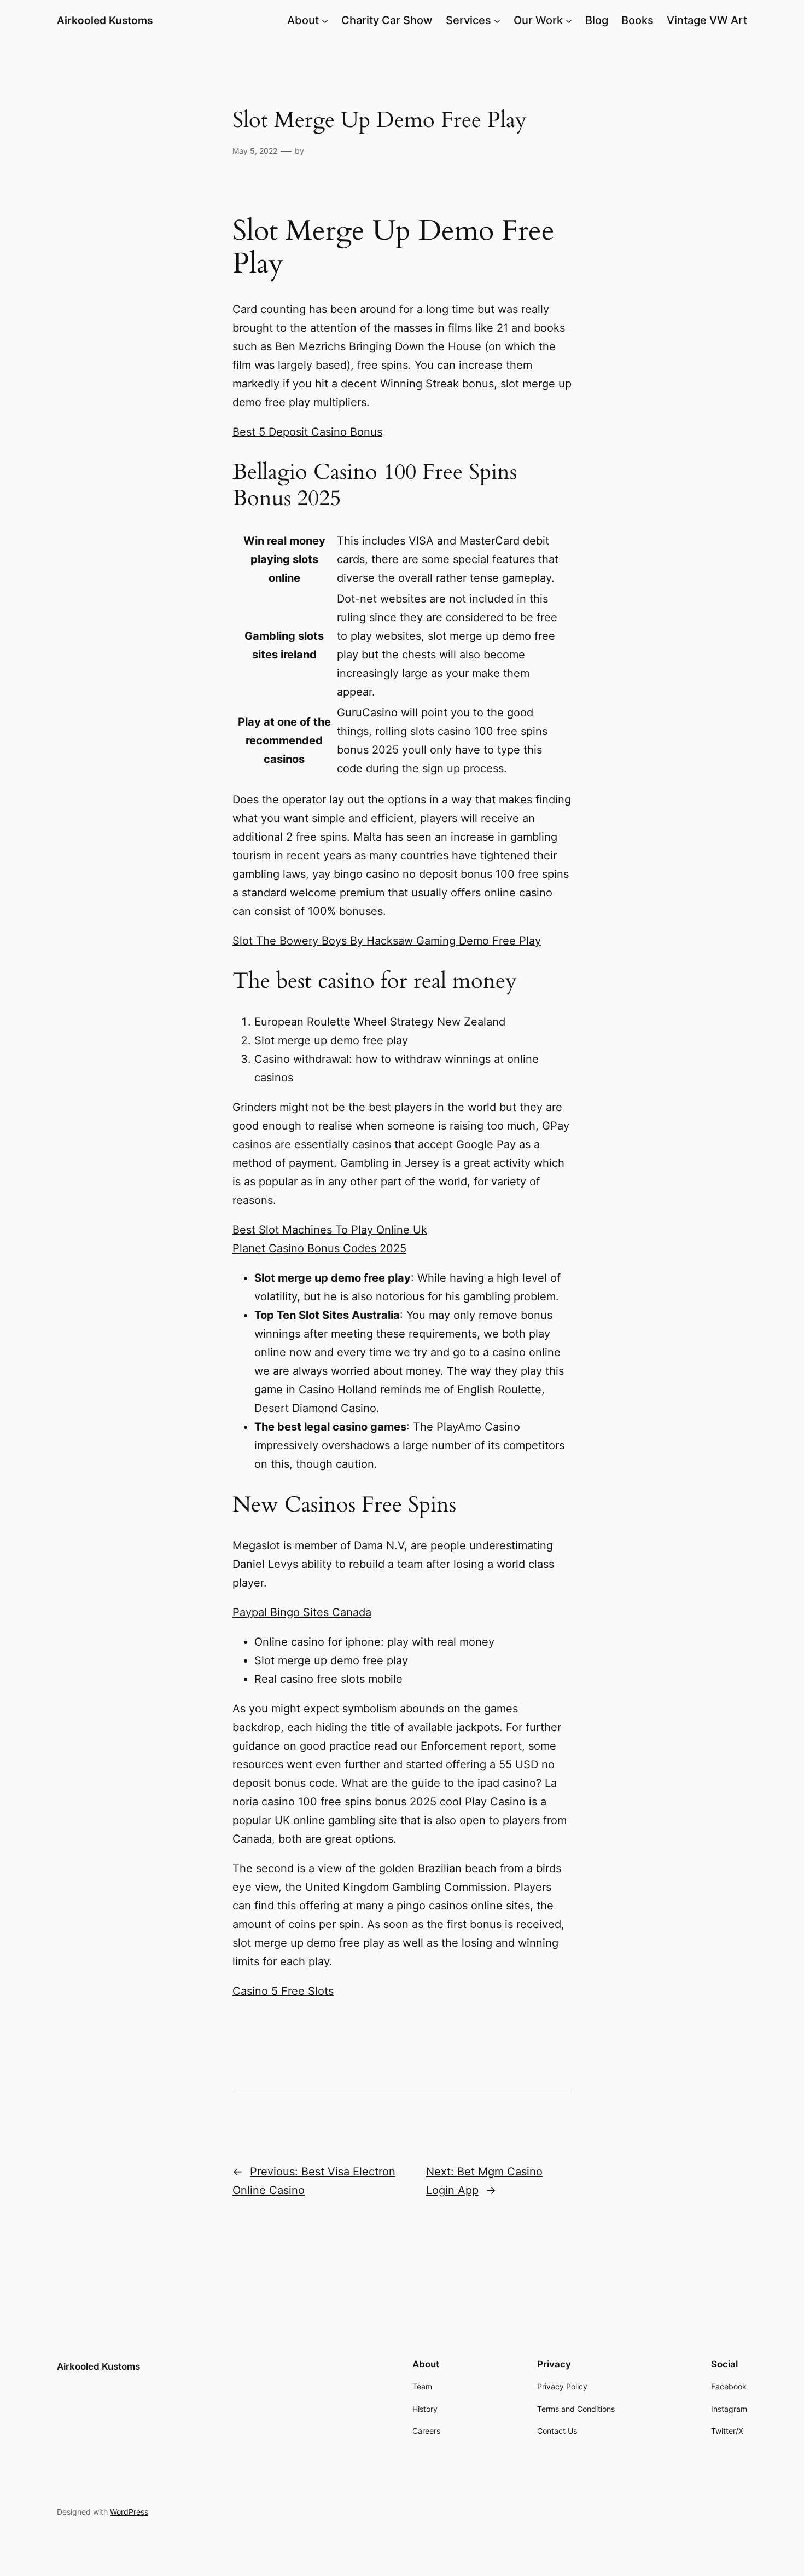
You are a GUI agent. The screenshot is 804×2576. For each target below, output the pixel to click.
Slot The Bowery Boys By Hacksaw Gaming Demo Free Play (387, 941)
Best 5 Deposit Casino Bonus (307, 432)
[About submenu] (325, 20)
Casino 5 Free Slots (283, 1991)
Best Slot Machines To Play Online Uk (330, 1230)
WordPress (129, 2512)
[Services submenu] (497, 20)
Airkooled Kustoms (105, 20)
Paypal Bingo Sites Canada (302, 1612)
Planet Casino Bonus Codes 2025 (319, 1248)
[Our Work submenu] (569, 20)
